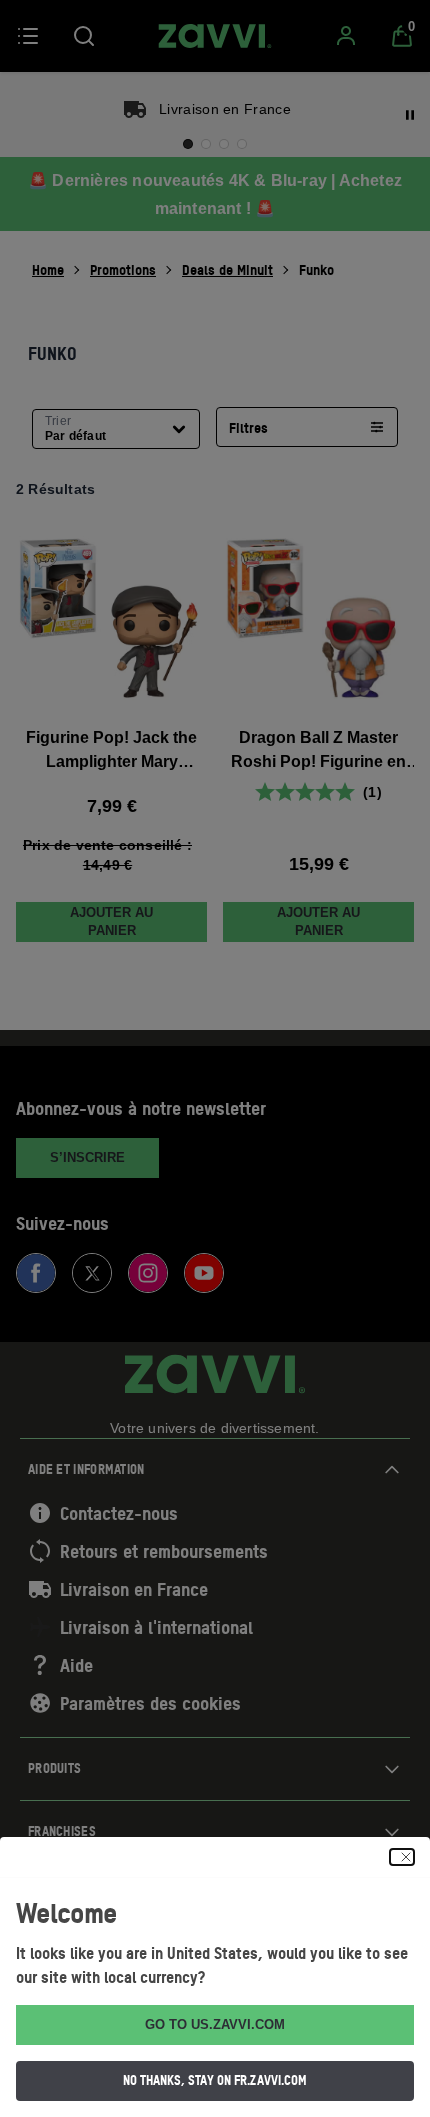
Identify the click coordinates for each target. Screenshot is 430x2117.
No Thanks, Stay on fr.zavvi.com (215, 2080)
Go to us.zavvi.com (215, 2024)
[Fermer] (402, 1857)
